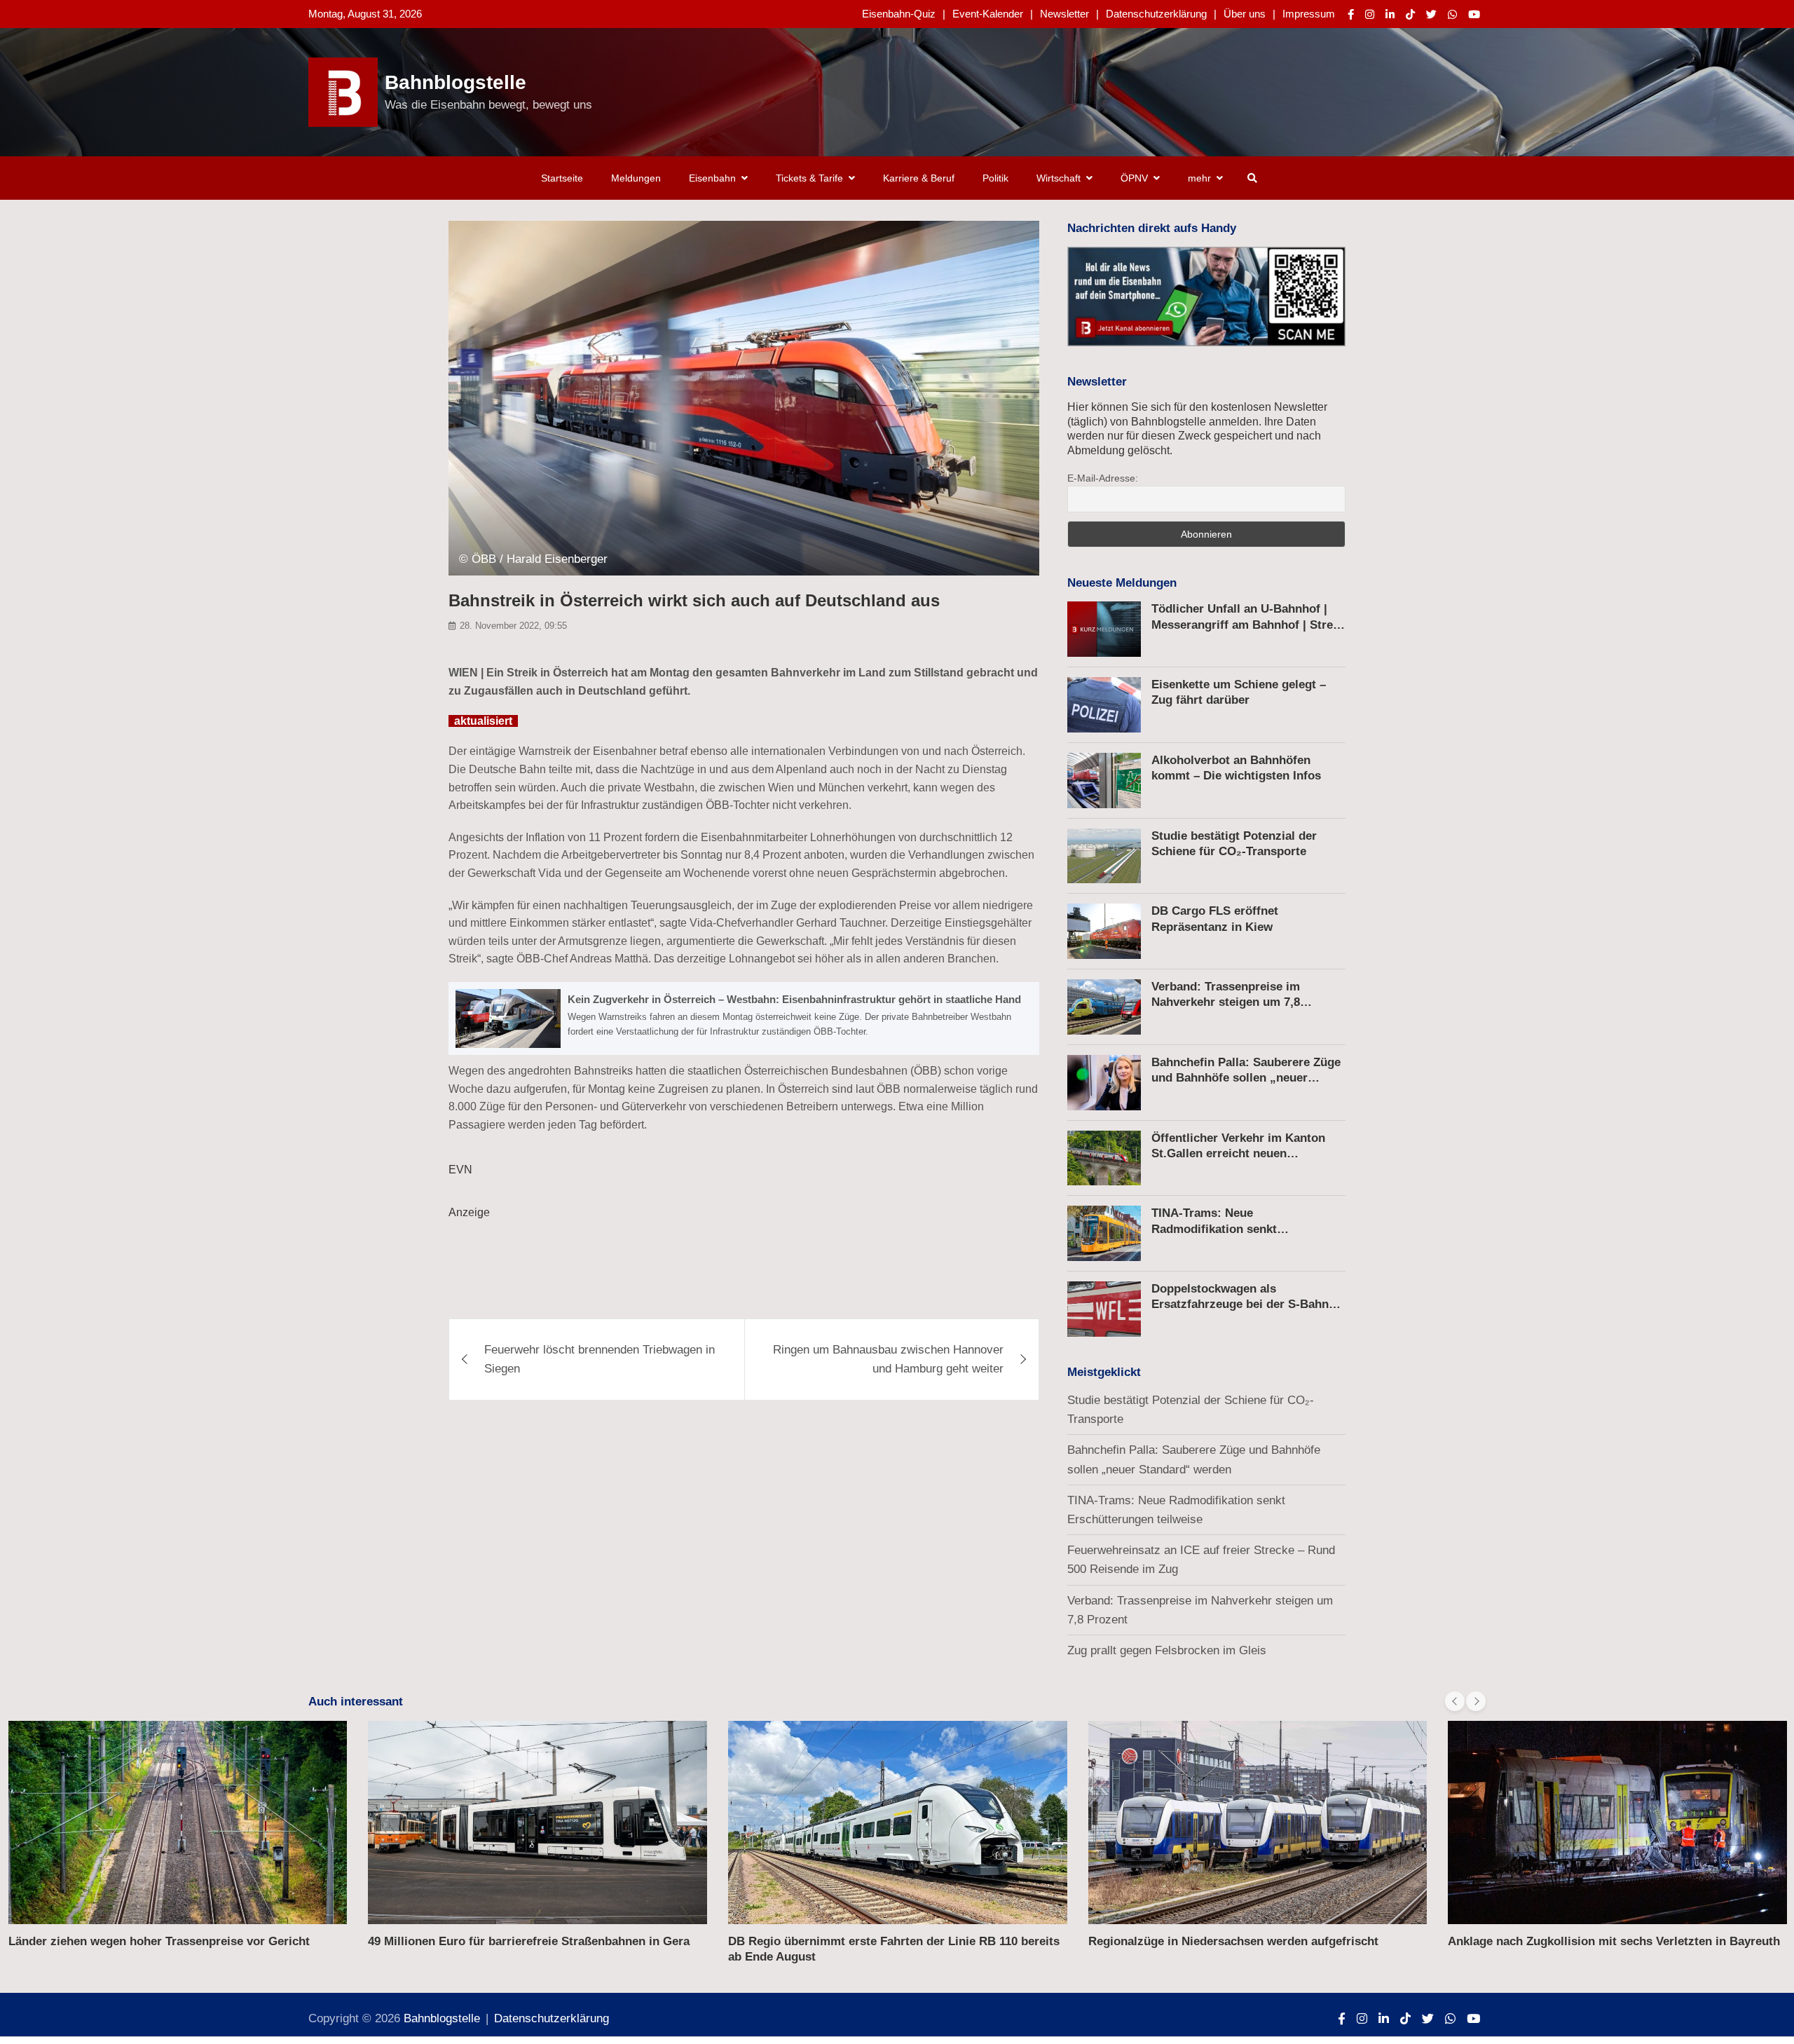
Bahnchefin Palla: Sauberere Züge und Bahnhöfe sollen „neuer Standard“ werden (1246, 1078)
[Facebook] (1351, 14)
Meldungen (636, 178)
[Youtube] (1474, 14)
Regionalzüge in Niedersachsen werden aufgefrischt (1233, 1941)
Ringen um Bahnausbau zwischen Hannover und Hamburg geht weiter (888, 1359)
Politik (995, 178)
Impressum (1309, 14)
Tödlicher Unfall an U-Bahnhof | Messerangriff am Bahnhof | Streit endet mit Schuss (1246, 624)
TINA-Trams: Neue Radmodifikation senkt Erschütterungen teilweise (1224, 1228)
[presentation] (1455, 1701)
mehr (1199, 178)
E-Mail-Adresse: (1103, 478)
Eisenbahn (712, 178)
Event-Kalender (988, 14)
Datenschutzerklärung (1156, 14)
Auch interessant (356, 1702)
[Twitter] (1431, 14)
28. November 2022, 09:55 (513, 626)
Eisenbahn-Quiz (899, 14)
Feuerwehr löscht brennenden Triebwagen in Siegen (600, 1359)
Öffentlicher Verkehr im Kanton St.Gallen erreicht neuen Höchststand (1238, 1153)
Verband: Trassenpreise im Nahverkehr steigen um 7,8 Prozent (1226, 1002)
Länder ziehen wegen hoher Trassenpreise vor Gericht (159, 1941)
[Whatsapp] (1452, 14)
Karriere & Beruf (919, 178)
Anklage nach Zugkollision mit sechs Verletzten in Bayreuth (1614, 1941)
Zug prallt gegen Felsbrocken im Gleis (1167, 1650)
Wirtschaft (1059, 178)
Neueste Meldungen (1122, 583)
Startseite (562, 178)
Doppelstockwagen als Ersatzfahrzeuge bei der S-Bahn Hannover (1240, 1304)
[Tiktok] (1410, 14)
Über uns (1245, 14)
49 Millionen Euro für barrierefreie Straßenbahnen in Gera (529, 1941)
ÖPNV (1134, 178)
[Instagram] (1370, 14)
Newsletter (1064, 14)
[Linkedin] (1390, 14)
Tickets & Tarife (809, 178)
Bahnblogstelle (456, 82)
